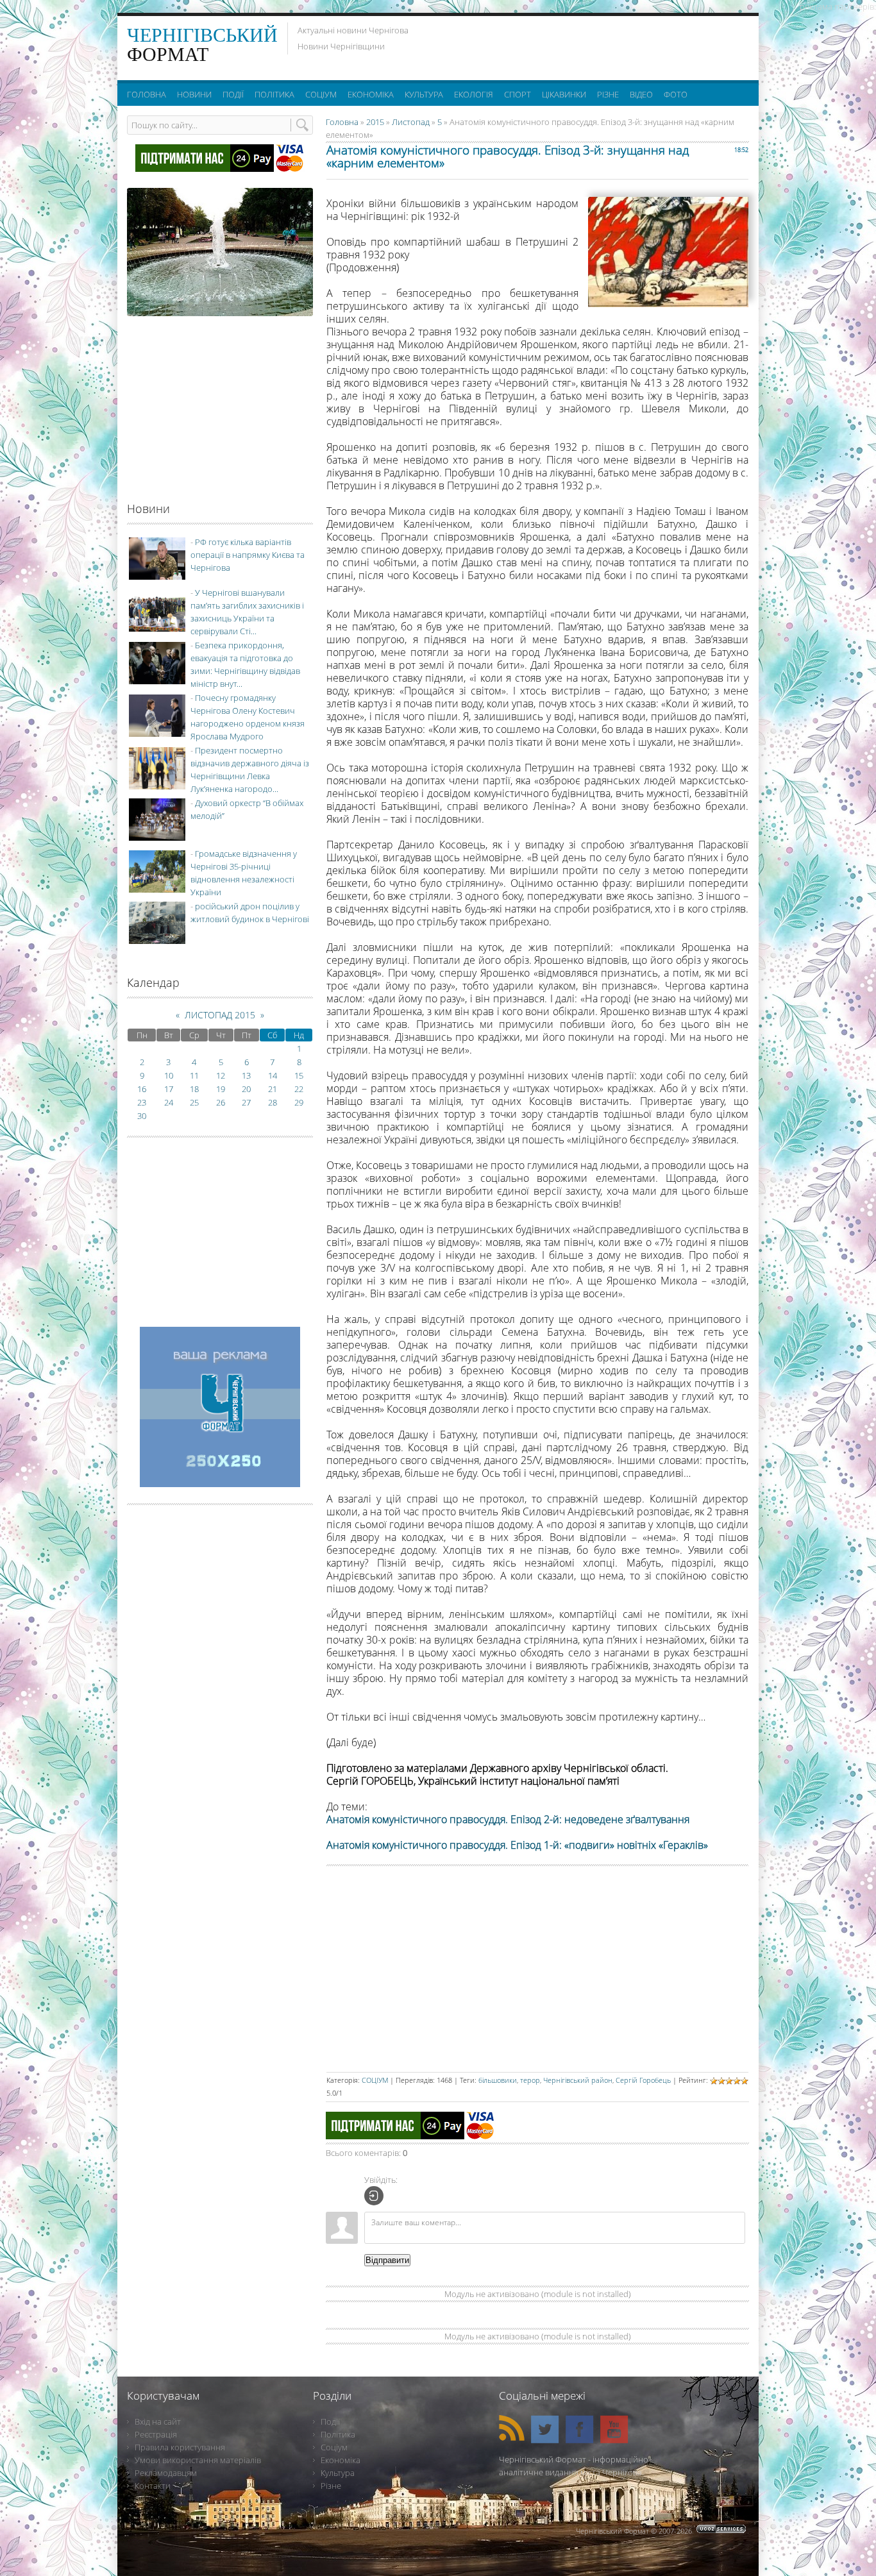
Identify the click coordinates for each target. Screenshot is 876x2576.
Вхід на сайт (158, 2421)
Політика (338, 2434)
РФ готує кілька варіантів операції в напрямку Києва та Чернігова (248, 555)
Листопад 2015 (220, 1015)
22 (299, 1089)
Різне (331, 2486)
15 (299, 1075)
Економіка (341, 2460)
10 (169, 1075)
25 (194, 1102)
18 (194, 1089)
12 (221, 1075)
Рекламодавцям (166, 2473)
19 (221, 1089)
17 (169, 1089)
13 (246, 1075)
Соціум (334, 2447)
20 (246, 1089)
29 (299, 1102)
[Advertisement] (591, 45)
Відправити (387, 2260)
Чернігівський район (578, 2080)
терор (530, 2080)
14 (273, 1075)
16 (142, 1089)
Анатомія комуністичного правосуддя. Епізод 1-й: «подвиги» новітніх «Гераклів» (517, 1845)
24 (169, 1102)
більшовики (498, 2080)
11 (194, 1075)
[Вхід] (374, 2196)
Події (330, 2421)
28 (273, 1102)
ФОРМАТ (202, 45)
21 (273, 1089)
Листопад (411, 122)
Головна (342, 122)
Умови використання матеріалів (198, 2460)
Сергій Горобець (643, 2080)
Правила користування (180, 2447)
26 (221, 1102)
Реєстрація (156, 2434)
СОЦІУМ (375, 2080)
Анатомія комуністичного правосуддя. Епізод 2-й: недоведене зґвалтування (508, 1819)
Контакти (153, 2486)
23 (142, 1102)
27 (246, 1102)
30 (142, 1116)
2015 (375, 122)
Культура (338, 2473)
